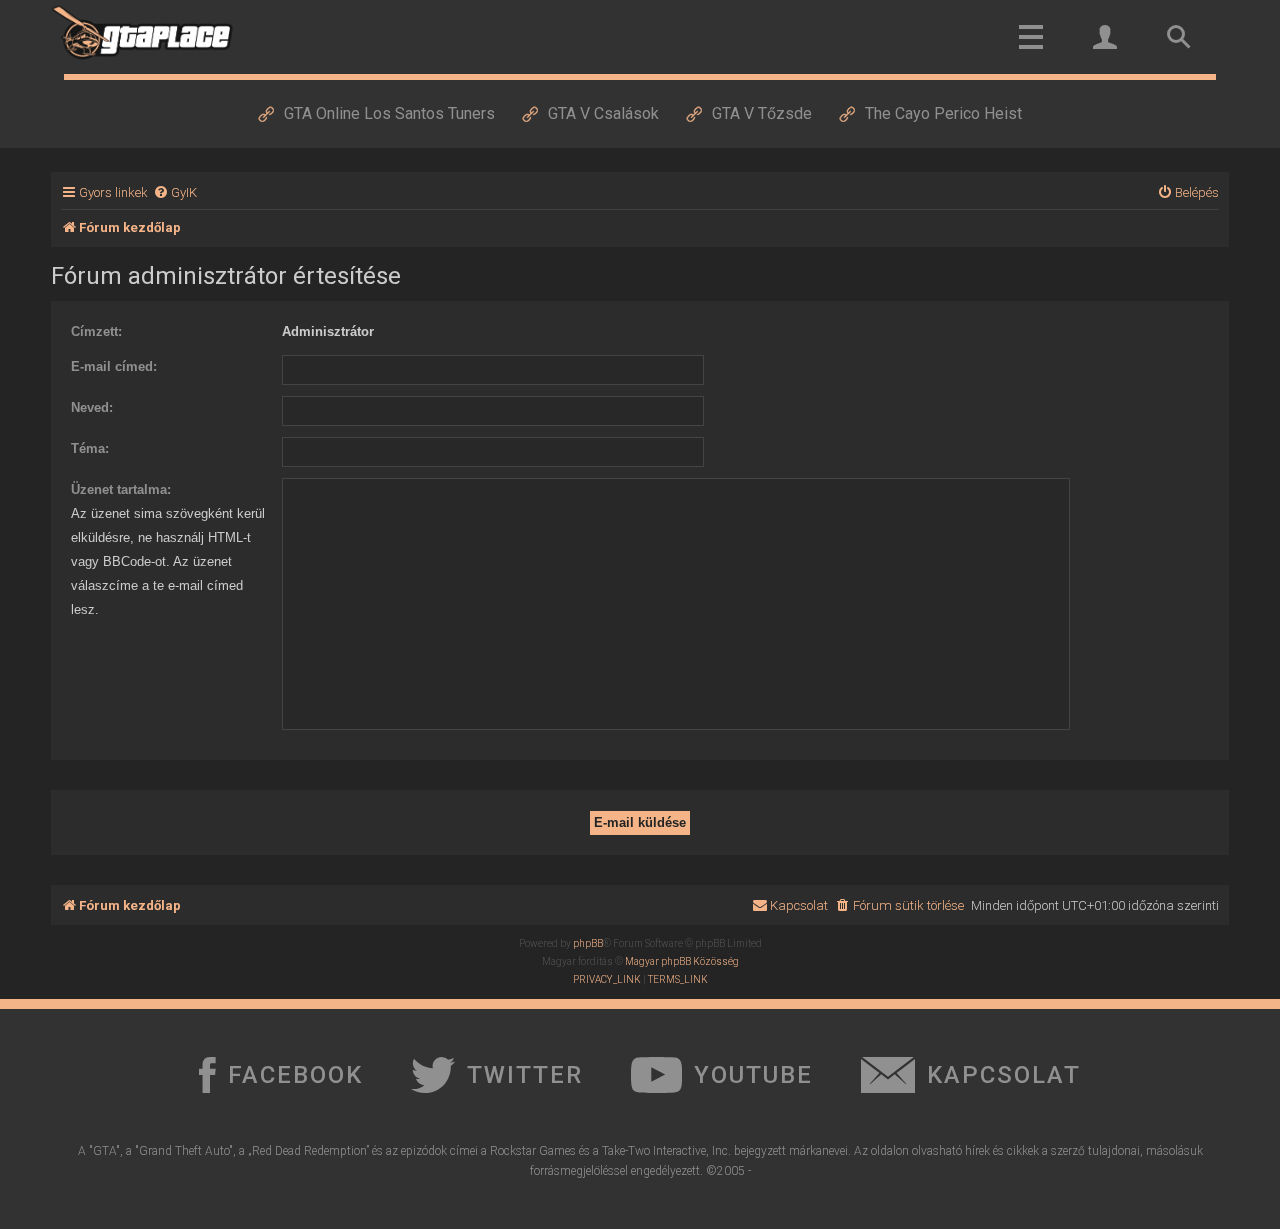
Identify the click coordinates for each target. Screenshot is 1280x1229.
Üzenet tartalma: (121, 489)
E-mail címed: (114, 366)
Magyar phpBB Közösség (682, 961)
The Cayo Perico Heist (943, 113)
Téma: (90, 448)
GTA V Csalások (603, 113)
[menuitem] (175, 192)
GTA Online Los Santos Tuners (389, 113)
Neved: (92, 407)
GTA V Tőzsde (762, 113)
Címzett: (96, 331)
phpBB (588, 943)
